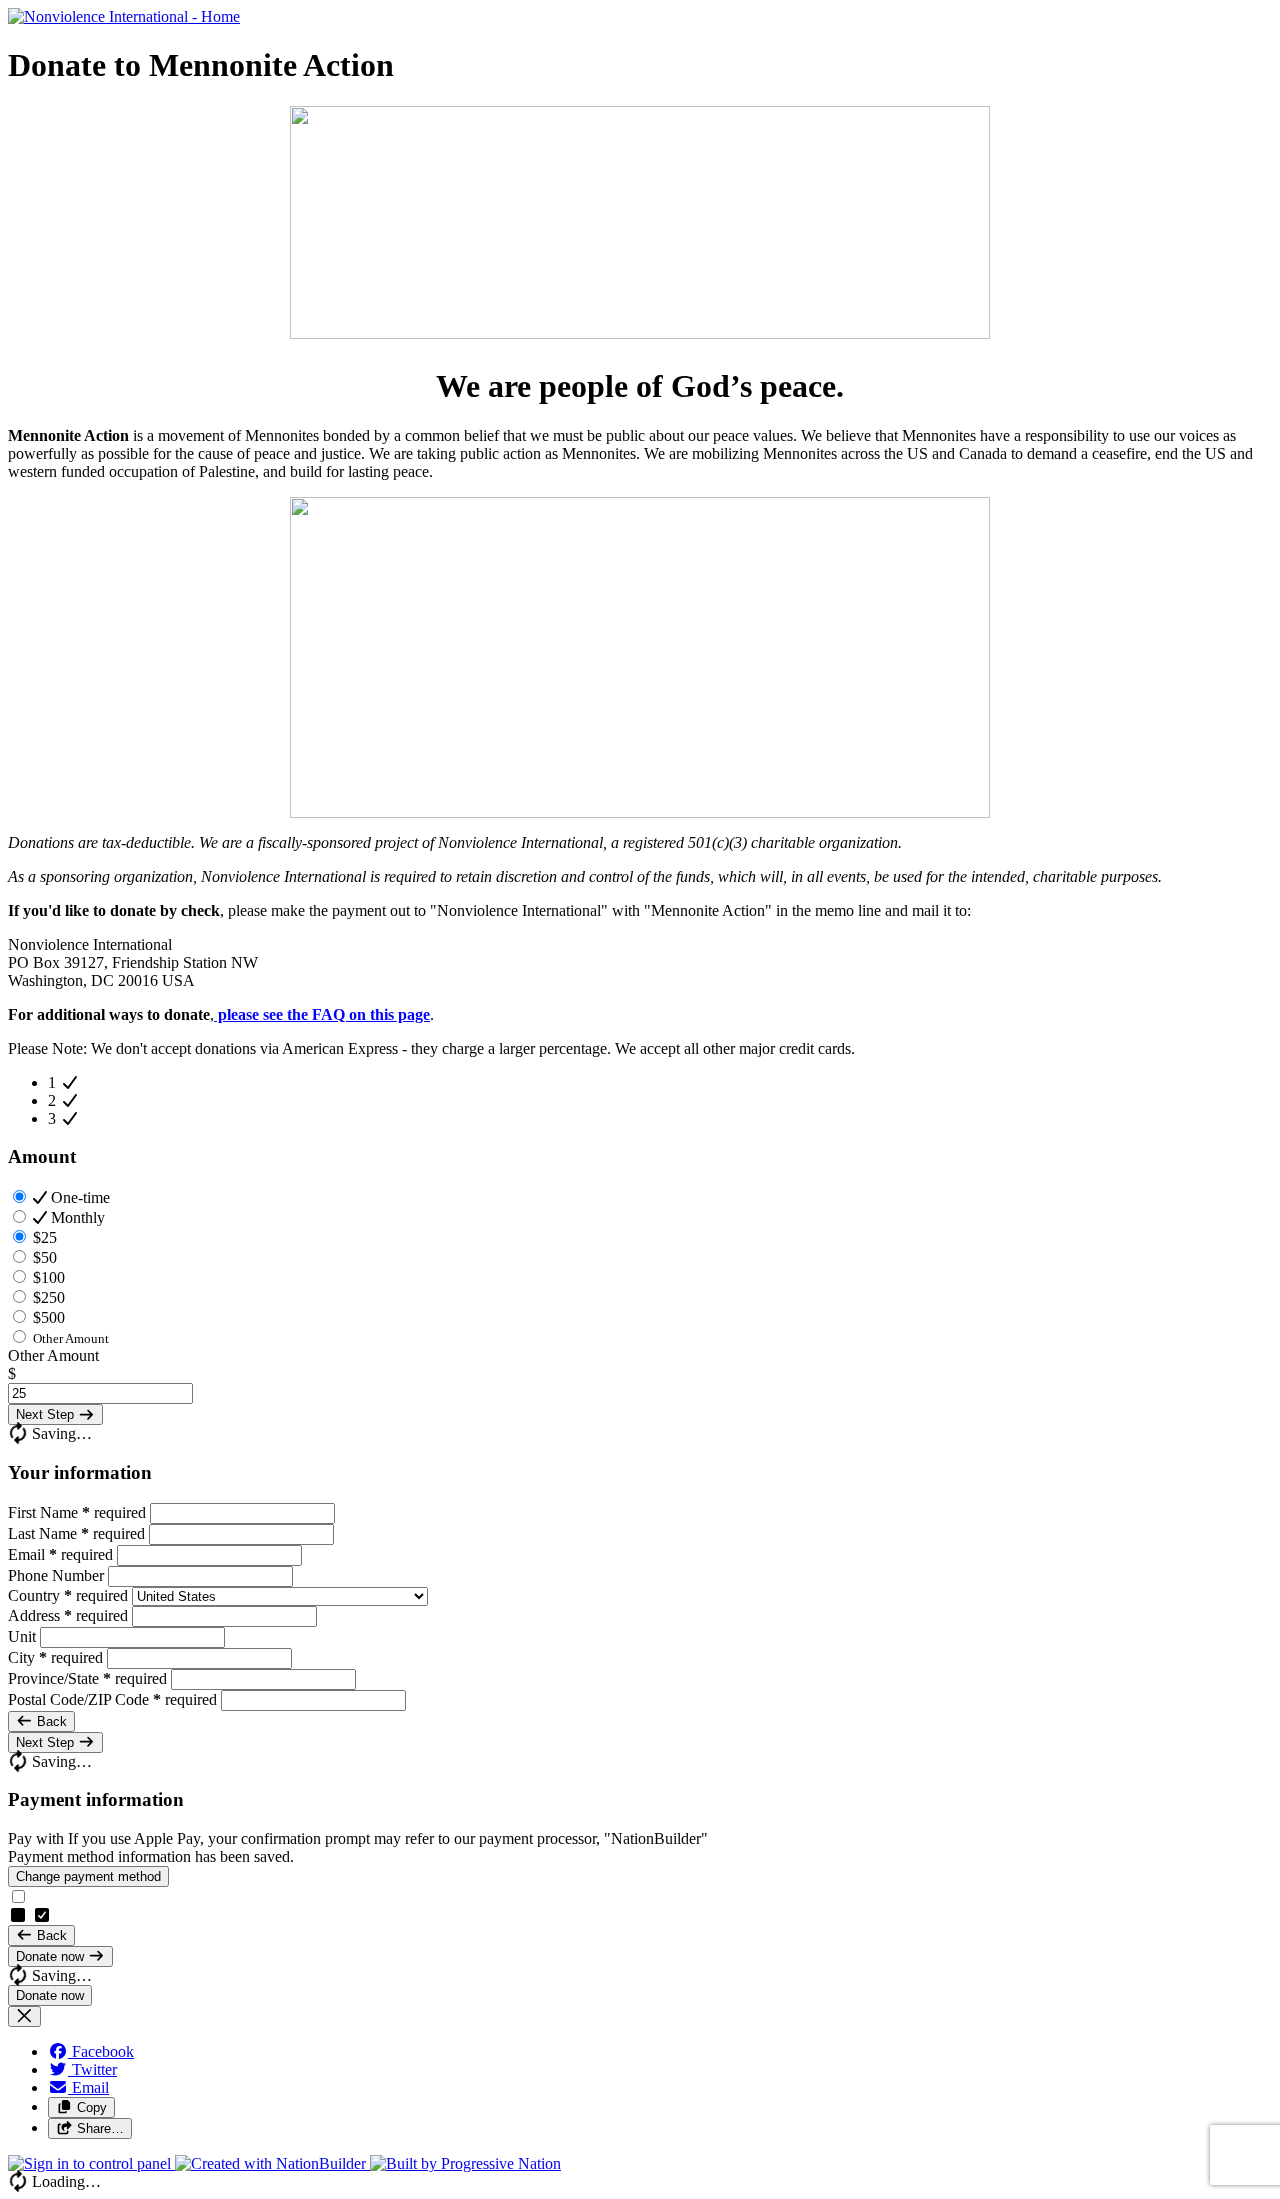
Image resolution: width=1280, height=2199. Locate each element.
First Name (77, 1512)
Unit (24, 1636)
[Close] (24, 2016)
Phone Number (58, 1575)
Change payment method (88, 1876)
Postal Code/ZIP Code (112, 1699)
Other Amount (53, 1355)
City (55, 1657)
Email (60, 1554)
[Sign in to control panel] (91, 2163)
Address (68, 1615)
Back (50, 1721)
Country (68, 1595)
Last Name (76, 1533)
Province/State (87, 1678)
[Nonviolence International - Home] (124, 16)
